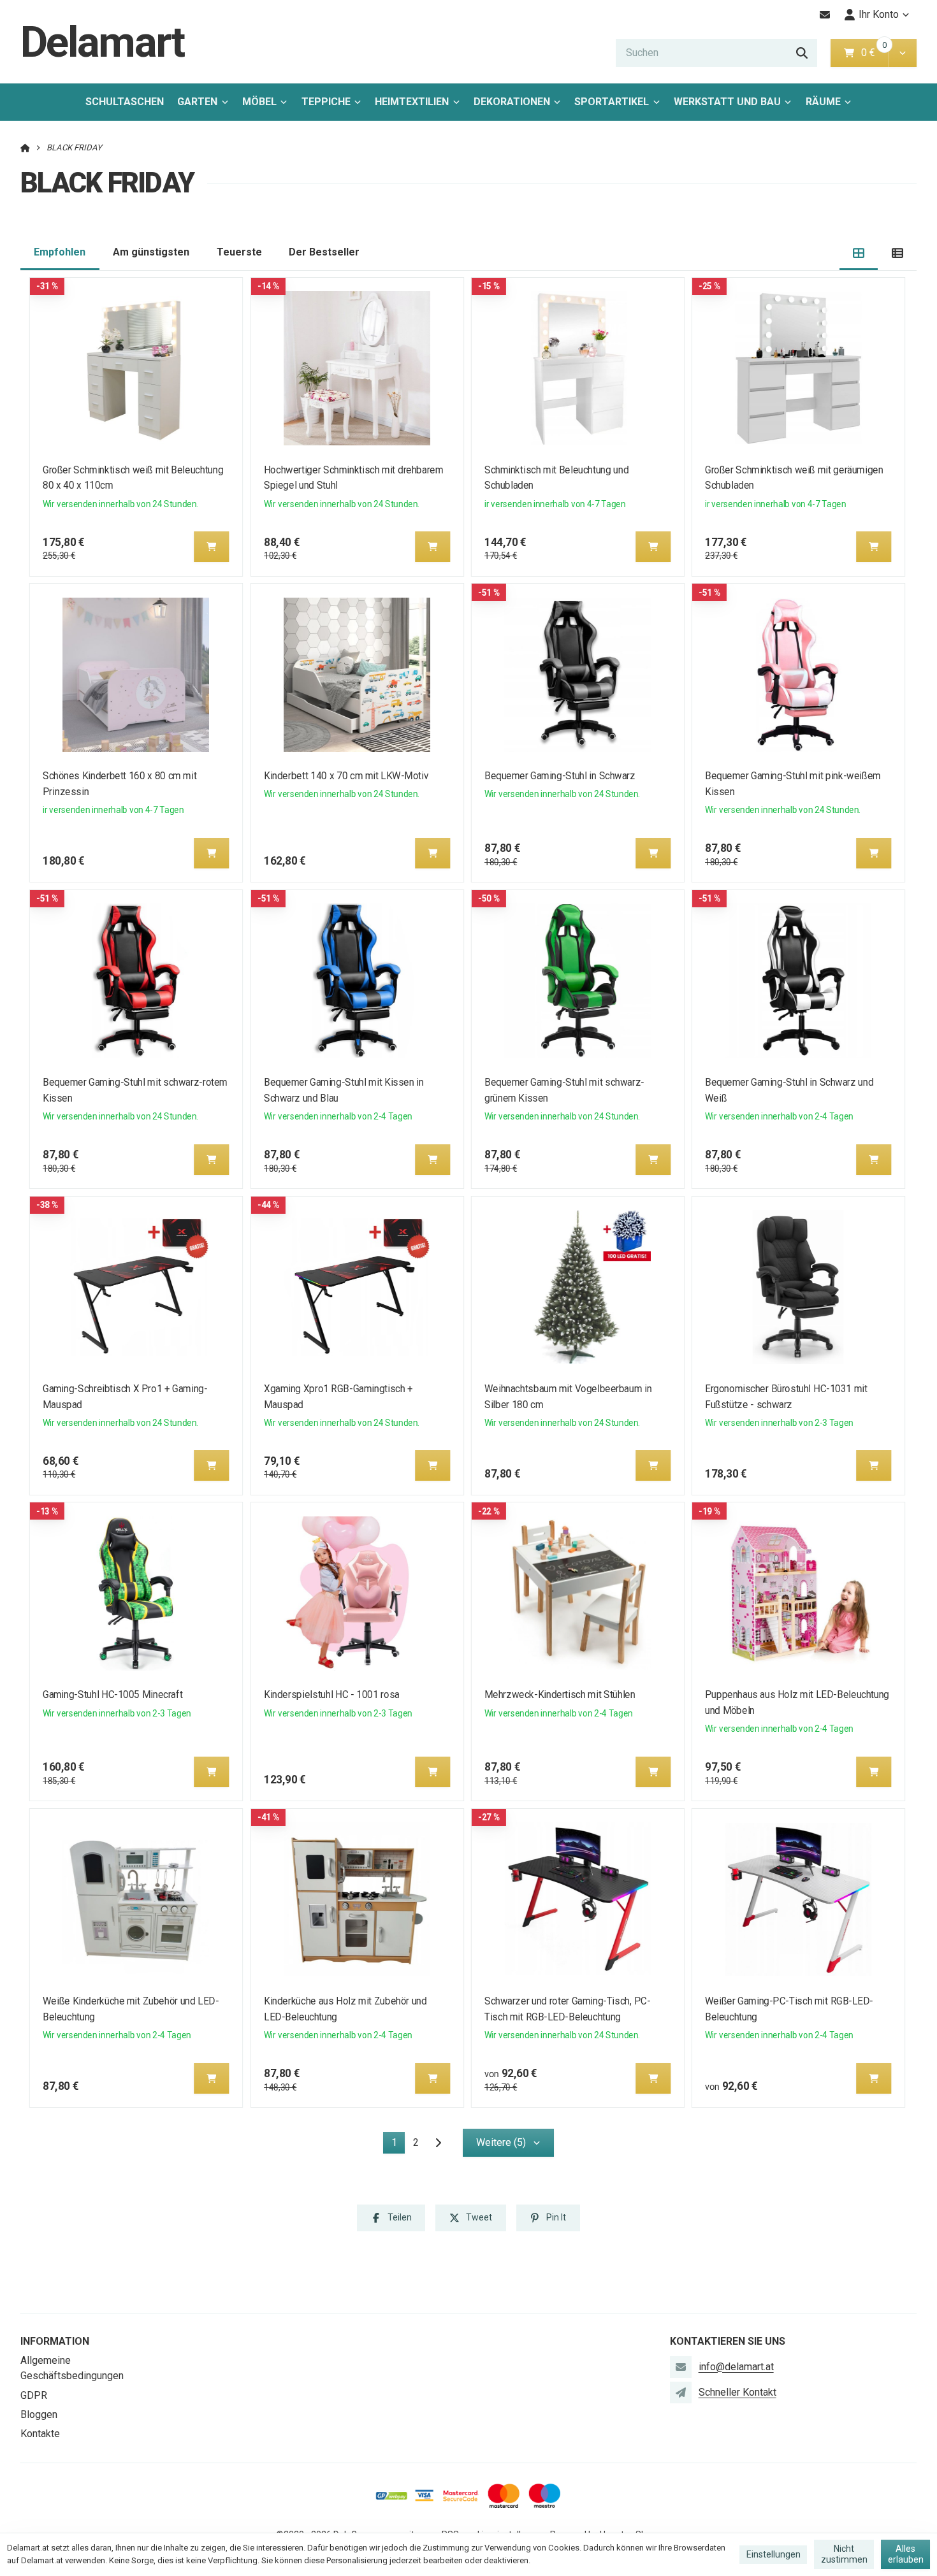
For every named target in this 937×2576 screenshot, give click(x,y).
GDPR (34, 2395)
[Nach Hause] (25, 148)
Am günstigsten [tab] (151, 252)
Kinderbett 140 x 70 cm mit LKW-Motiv (346, 776)
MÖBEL (259, 102)
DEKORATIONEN (512, 102)
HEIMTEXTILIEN (412, 102)
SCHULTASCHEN (125, 102)
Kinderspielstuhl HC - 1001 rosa (332, 1695)
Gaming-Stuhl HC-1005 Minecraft (113, 1695)
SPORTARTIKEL (612, 102)
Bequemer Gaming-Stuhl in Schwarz (560, 776)
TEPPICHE (326, 102)
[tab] (859, 253)
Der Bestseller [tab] (324, 252)
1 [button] (398, 2145)
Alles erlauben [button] (906, 2554)
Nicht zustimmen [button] (844, 2554)
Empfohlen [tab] (60, 252)
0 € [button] (873, 53)
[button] (902, 53)
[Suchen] (802, 53)
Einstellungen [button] (774, 2554)
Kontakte (40, 2434)
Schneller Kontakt (737, 2392)
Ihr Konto (879, 14)
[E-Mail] (825, 15)
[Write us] (681, 2393)
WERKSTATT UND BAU (727, 102)
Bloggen (39, 2414)
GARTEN (197, 102)
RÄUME (823, 102)
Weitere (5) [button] (501, 2142)
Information (55, 2341)
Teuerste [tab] (239, 252)
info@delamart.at (736, 2367)
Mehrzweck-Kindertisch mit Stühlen (560, 1695)
